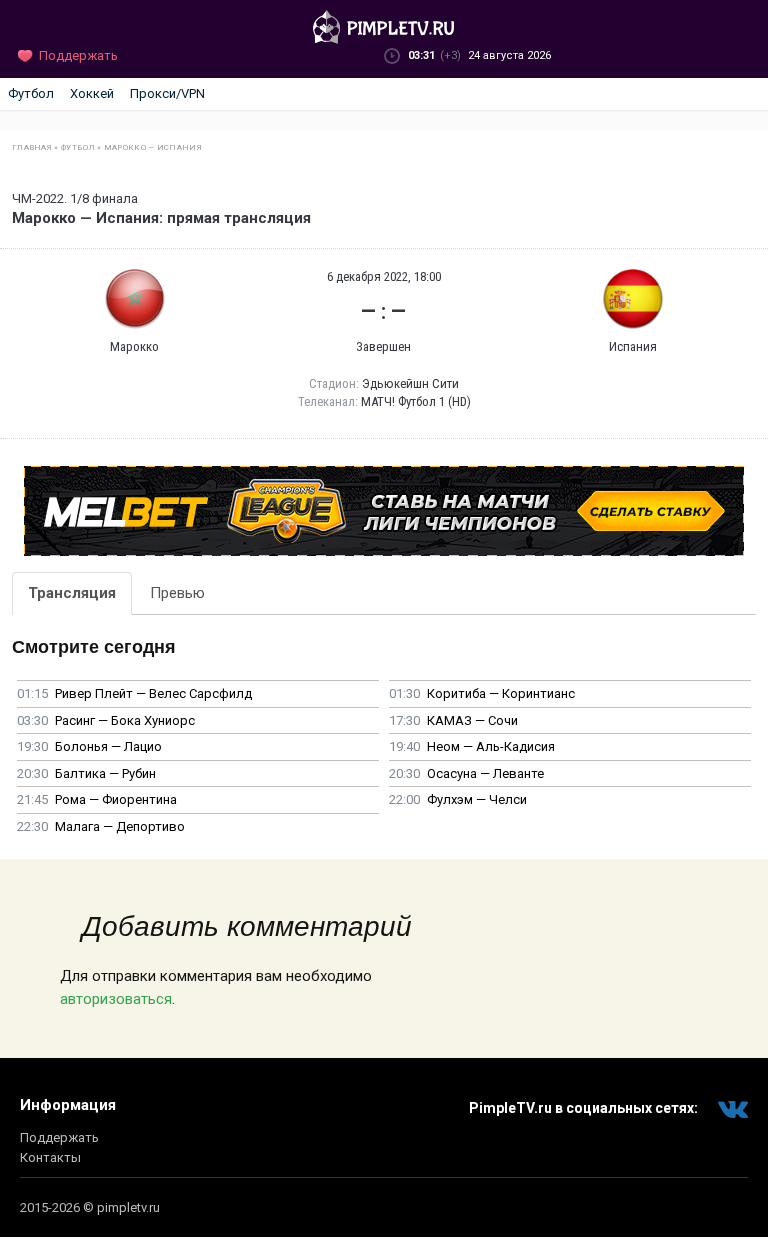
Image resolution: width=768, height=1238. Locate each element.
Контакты (50, 1157)
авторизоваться (116, 999)
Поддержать (59, 1137)
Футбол (31, 93)
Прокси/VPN (167, 93)
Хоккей (92, 93)
